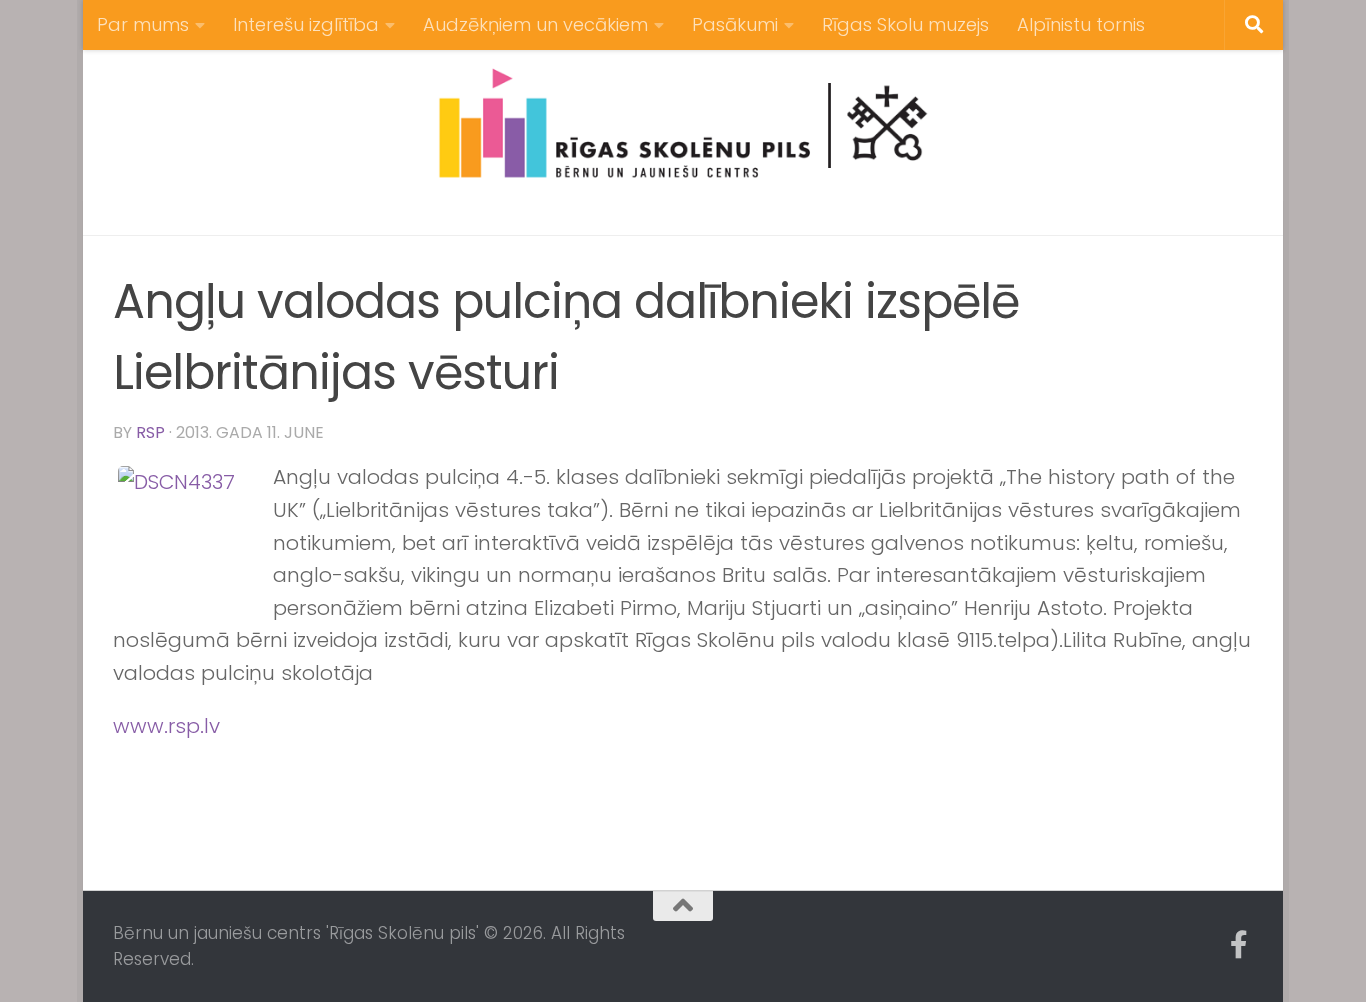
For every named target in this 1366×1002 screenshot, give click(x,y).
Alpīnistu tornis (1081, 24)
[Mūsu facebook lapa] (1239, 945)
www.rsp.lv (166, 726)
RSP (150, 432)
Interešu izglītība (306, 24)
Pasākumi (735, 24)
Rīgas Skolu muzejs (905, 24)
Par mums (143, 24)
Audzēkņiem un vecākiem (535, 24)
